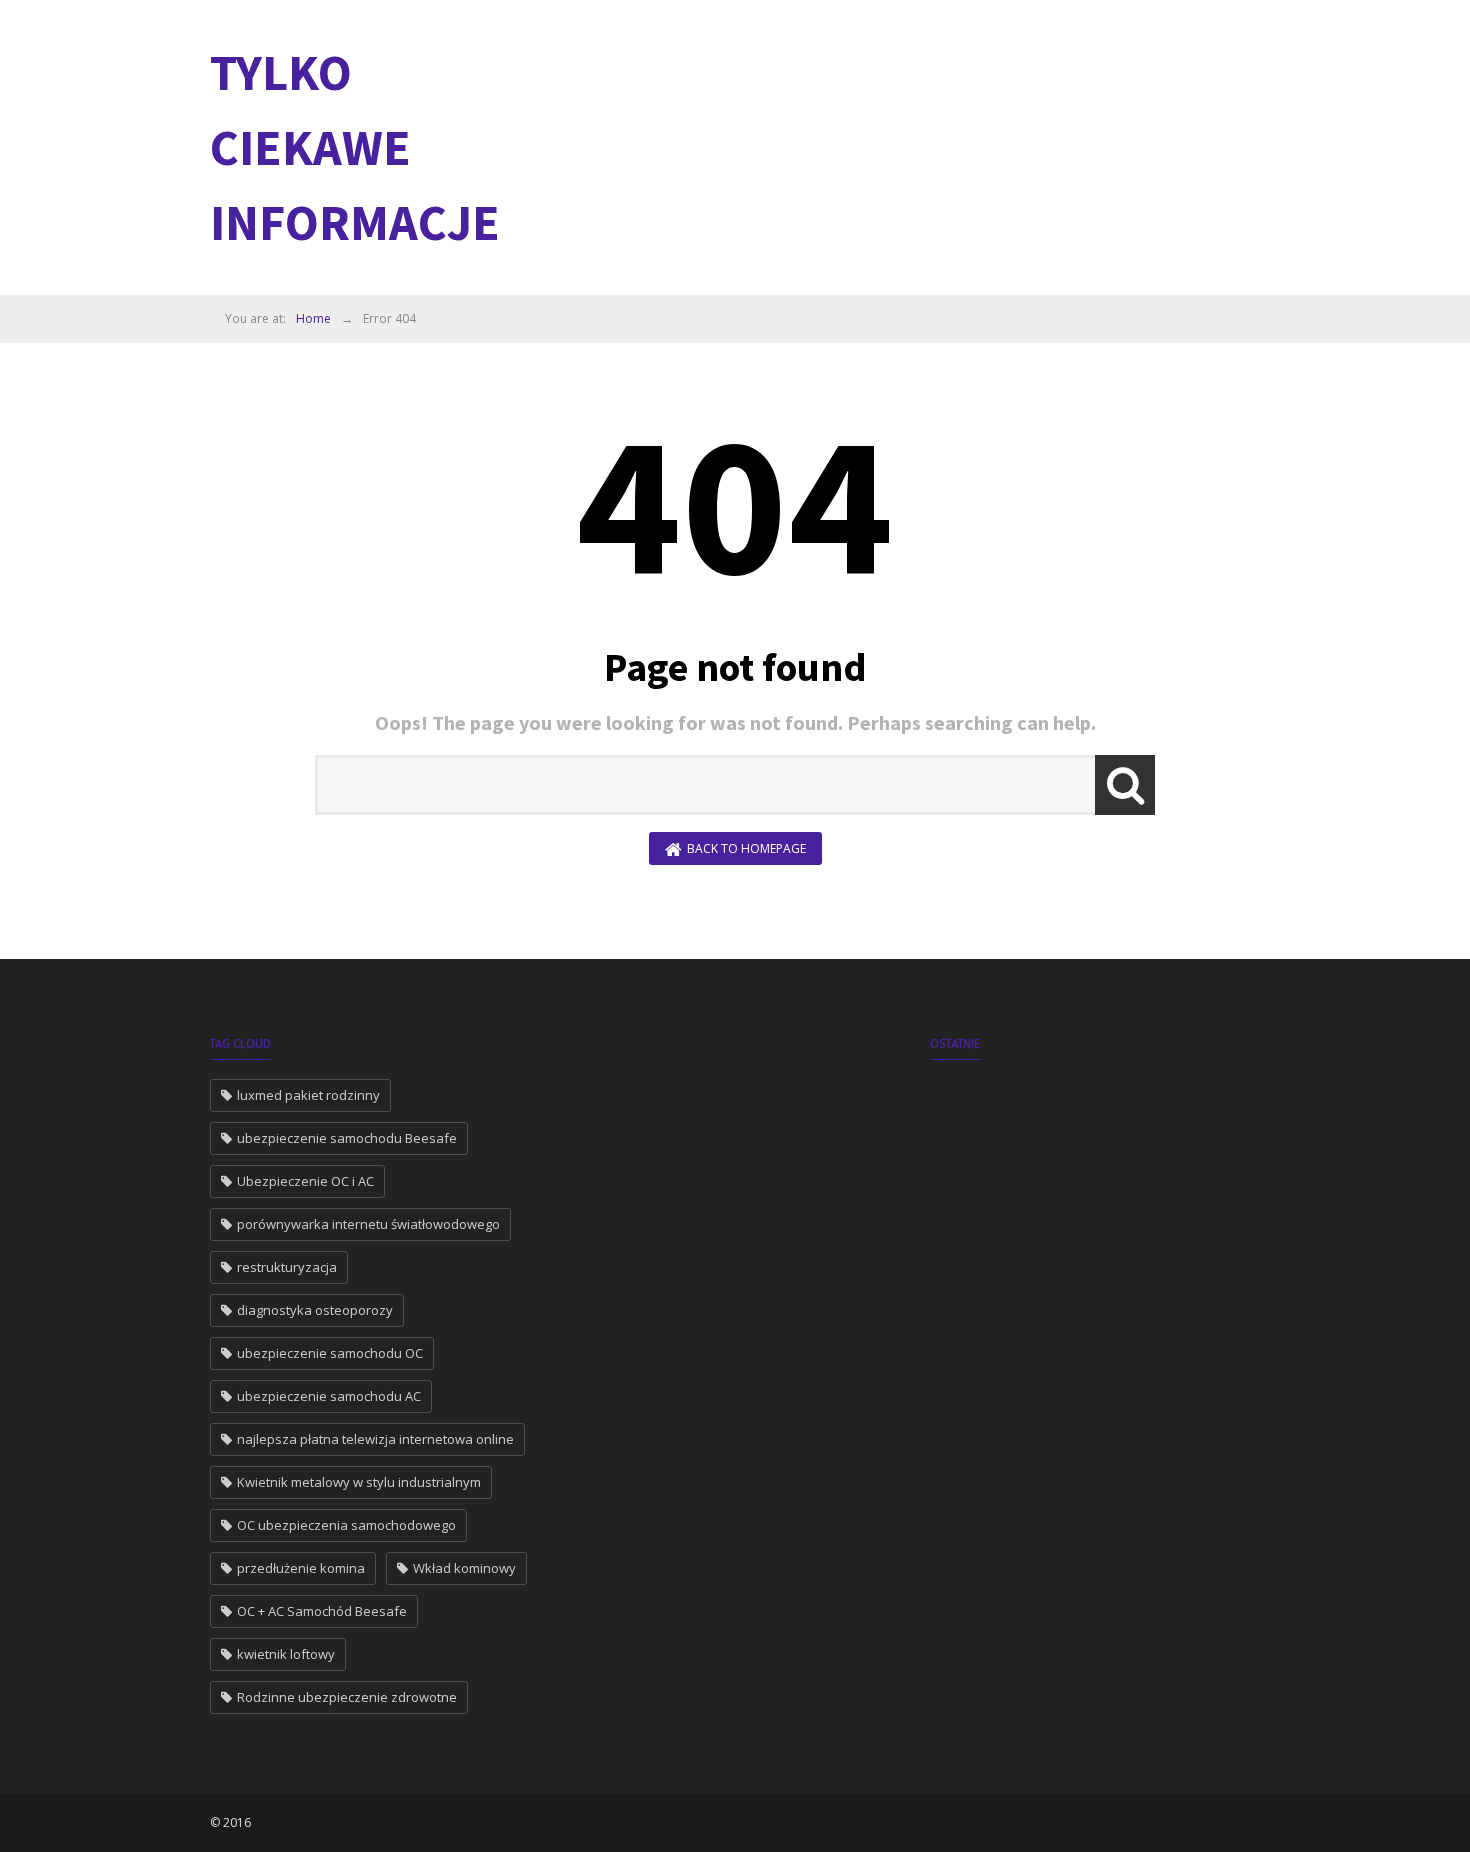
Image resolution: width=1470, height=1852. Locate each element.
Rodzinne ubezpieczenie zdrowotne (347, 1697)
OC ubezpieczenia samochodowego (346, 1525)
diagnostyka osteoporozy (315, 1310)
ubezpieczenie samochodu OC (330, 1353)
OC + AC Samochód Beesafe (322, 1611)
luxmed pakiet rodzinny (308, 1095)
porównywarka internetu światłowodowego (368, 1224)
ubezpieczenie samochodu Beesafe (347, 1138)
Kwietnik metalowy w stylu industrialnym (359, 1482)
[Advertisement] (896, 145)
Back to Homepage (746, 848)
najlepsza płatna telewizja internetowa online (375, 1439)
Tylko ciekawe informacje (355, 147)
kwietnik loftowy (286, 1654)
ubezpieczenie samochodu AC (329, 1396)
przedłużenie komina (301, 1568)
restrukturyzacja (287, 1267)
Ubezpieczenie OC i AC (305, 1181)
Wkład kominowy (464, 1568)
